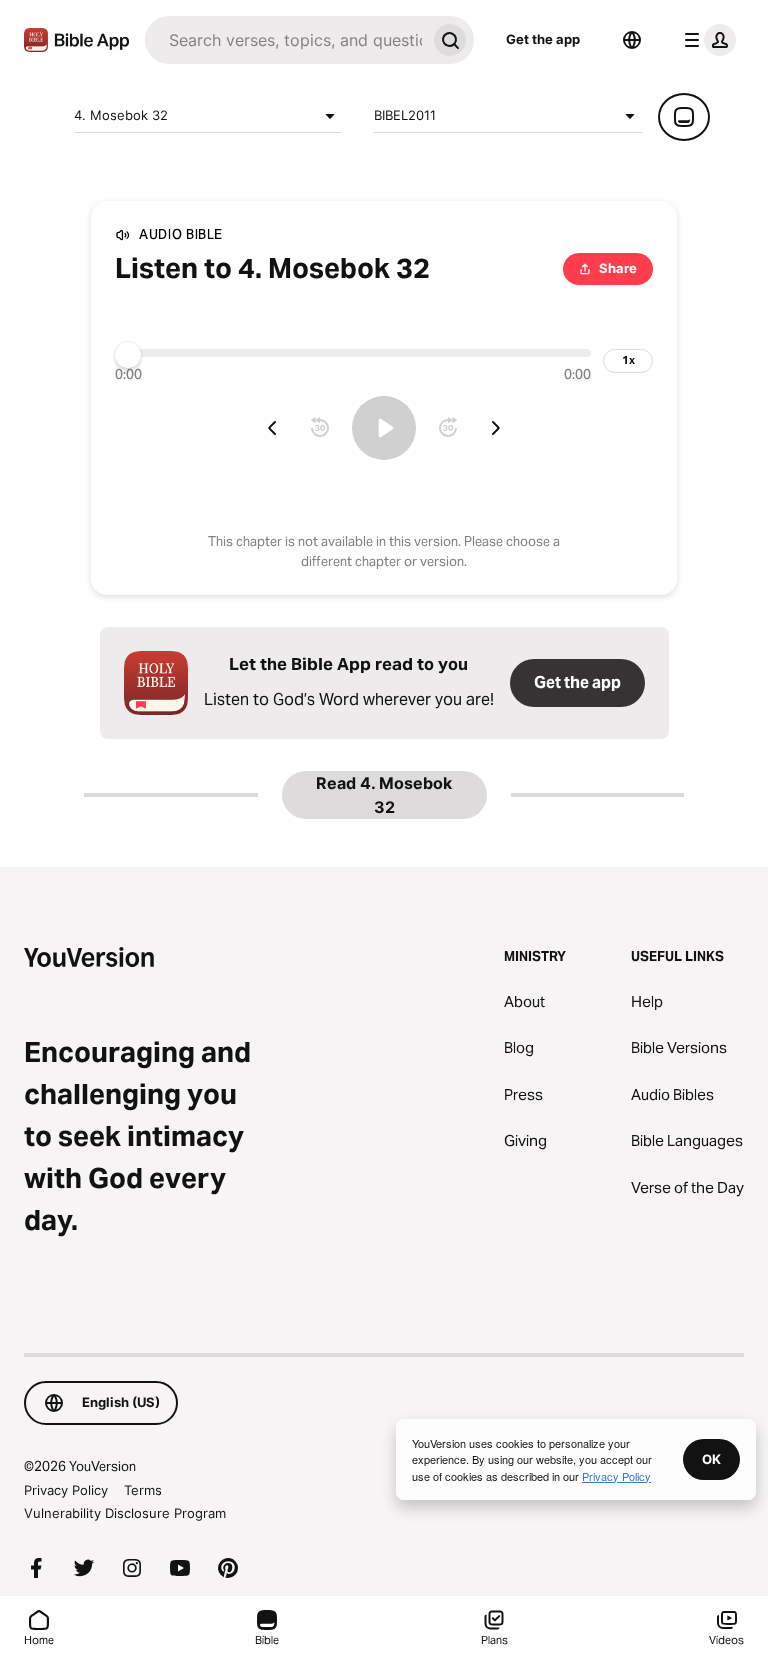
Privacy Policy (66, 1490)
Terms (143, 1490)
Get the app (543, 39)
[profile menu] (706, 40)
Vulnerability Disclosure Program (125, 1513)
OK (711, 1459)
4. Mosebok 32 (121, 115)
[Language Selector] (632, 40)
